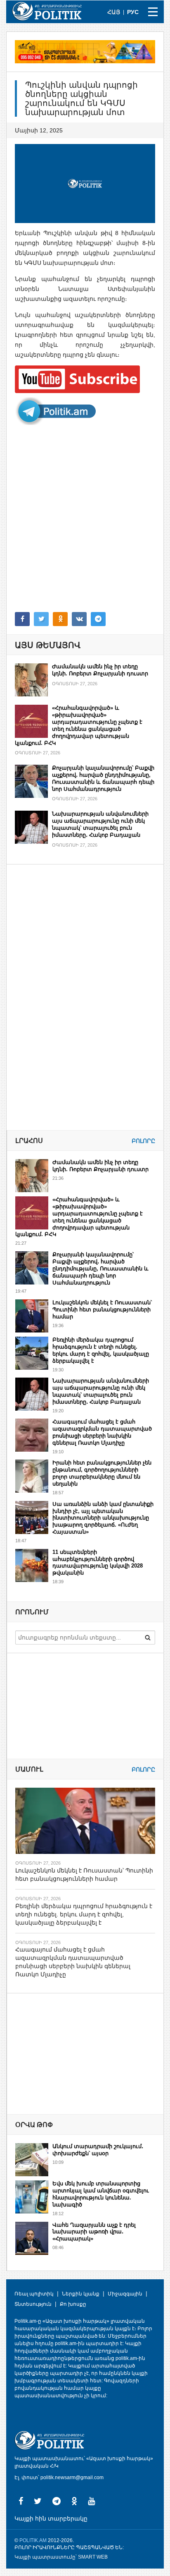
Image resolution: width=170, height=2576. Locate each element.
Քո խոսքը (73, 2304)
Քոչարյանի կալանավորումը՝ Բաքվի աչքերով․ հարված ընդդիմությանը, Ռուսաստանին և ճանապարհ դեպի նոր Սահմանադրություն (103, 778)
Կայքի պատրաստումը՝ (46, 2557)
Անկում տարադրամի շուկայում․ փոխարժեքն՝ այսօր (98, 2150)
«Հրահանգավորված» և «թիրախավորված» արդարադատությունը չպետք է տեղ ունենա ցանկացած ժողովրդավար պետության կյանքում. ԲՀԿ (79, 725)
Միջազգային (125, 2294)
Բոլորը (143, 1141)
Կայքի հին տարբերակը (51, 2518)
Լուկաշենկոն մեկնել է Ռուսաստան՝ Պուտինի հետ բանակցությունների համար (102, 1310)
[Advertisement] (85, 519)
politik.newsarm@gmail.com (72, 2478)
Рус (133, 12)
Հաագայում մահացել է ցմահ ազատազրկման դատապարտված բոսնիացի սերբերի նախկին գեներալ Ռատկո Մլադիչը (102, 1432)
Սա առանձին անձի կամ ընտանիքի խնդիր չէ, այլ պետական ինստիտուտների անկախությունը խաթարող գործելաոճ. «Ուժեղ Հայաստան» (103, 1518)
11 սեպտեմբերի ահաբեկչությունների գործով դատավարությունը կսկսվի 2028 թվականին (98, 1563)
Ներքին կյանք (81, 2294)
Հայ (114, 12)
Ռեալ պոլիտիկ (34, 2294)
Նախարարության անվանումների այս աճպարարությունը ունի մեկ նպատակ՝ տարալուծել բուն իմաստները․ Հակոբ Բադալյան (100, 824)
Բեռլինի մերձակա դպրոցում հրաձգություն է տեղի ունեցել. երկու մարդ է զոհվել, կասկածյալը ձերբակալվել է (101, 1350)
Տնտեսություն (33, 2304)
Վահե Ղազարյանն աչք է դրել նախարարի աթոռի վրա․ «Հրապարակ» (94, 2232)
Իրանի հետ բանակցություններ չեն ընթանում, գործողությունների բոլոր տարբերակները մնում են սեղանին (102, 1473)
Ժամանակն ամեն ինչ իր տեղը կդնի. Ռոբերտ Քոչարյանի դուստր (100, 670)
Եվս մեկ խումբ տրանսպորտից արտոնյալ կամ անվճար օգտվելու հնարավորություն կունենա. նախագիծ (101, 2194)
